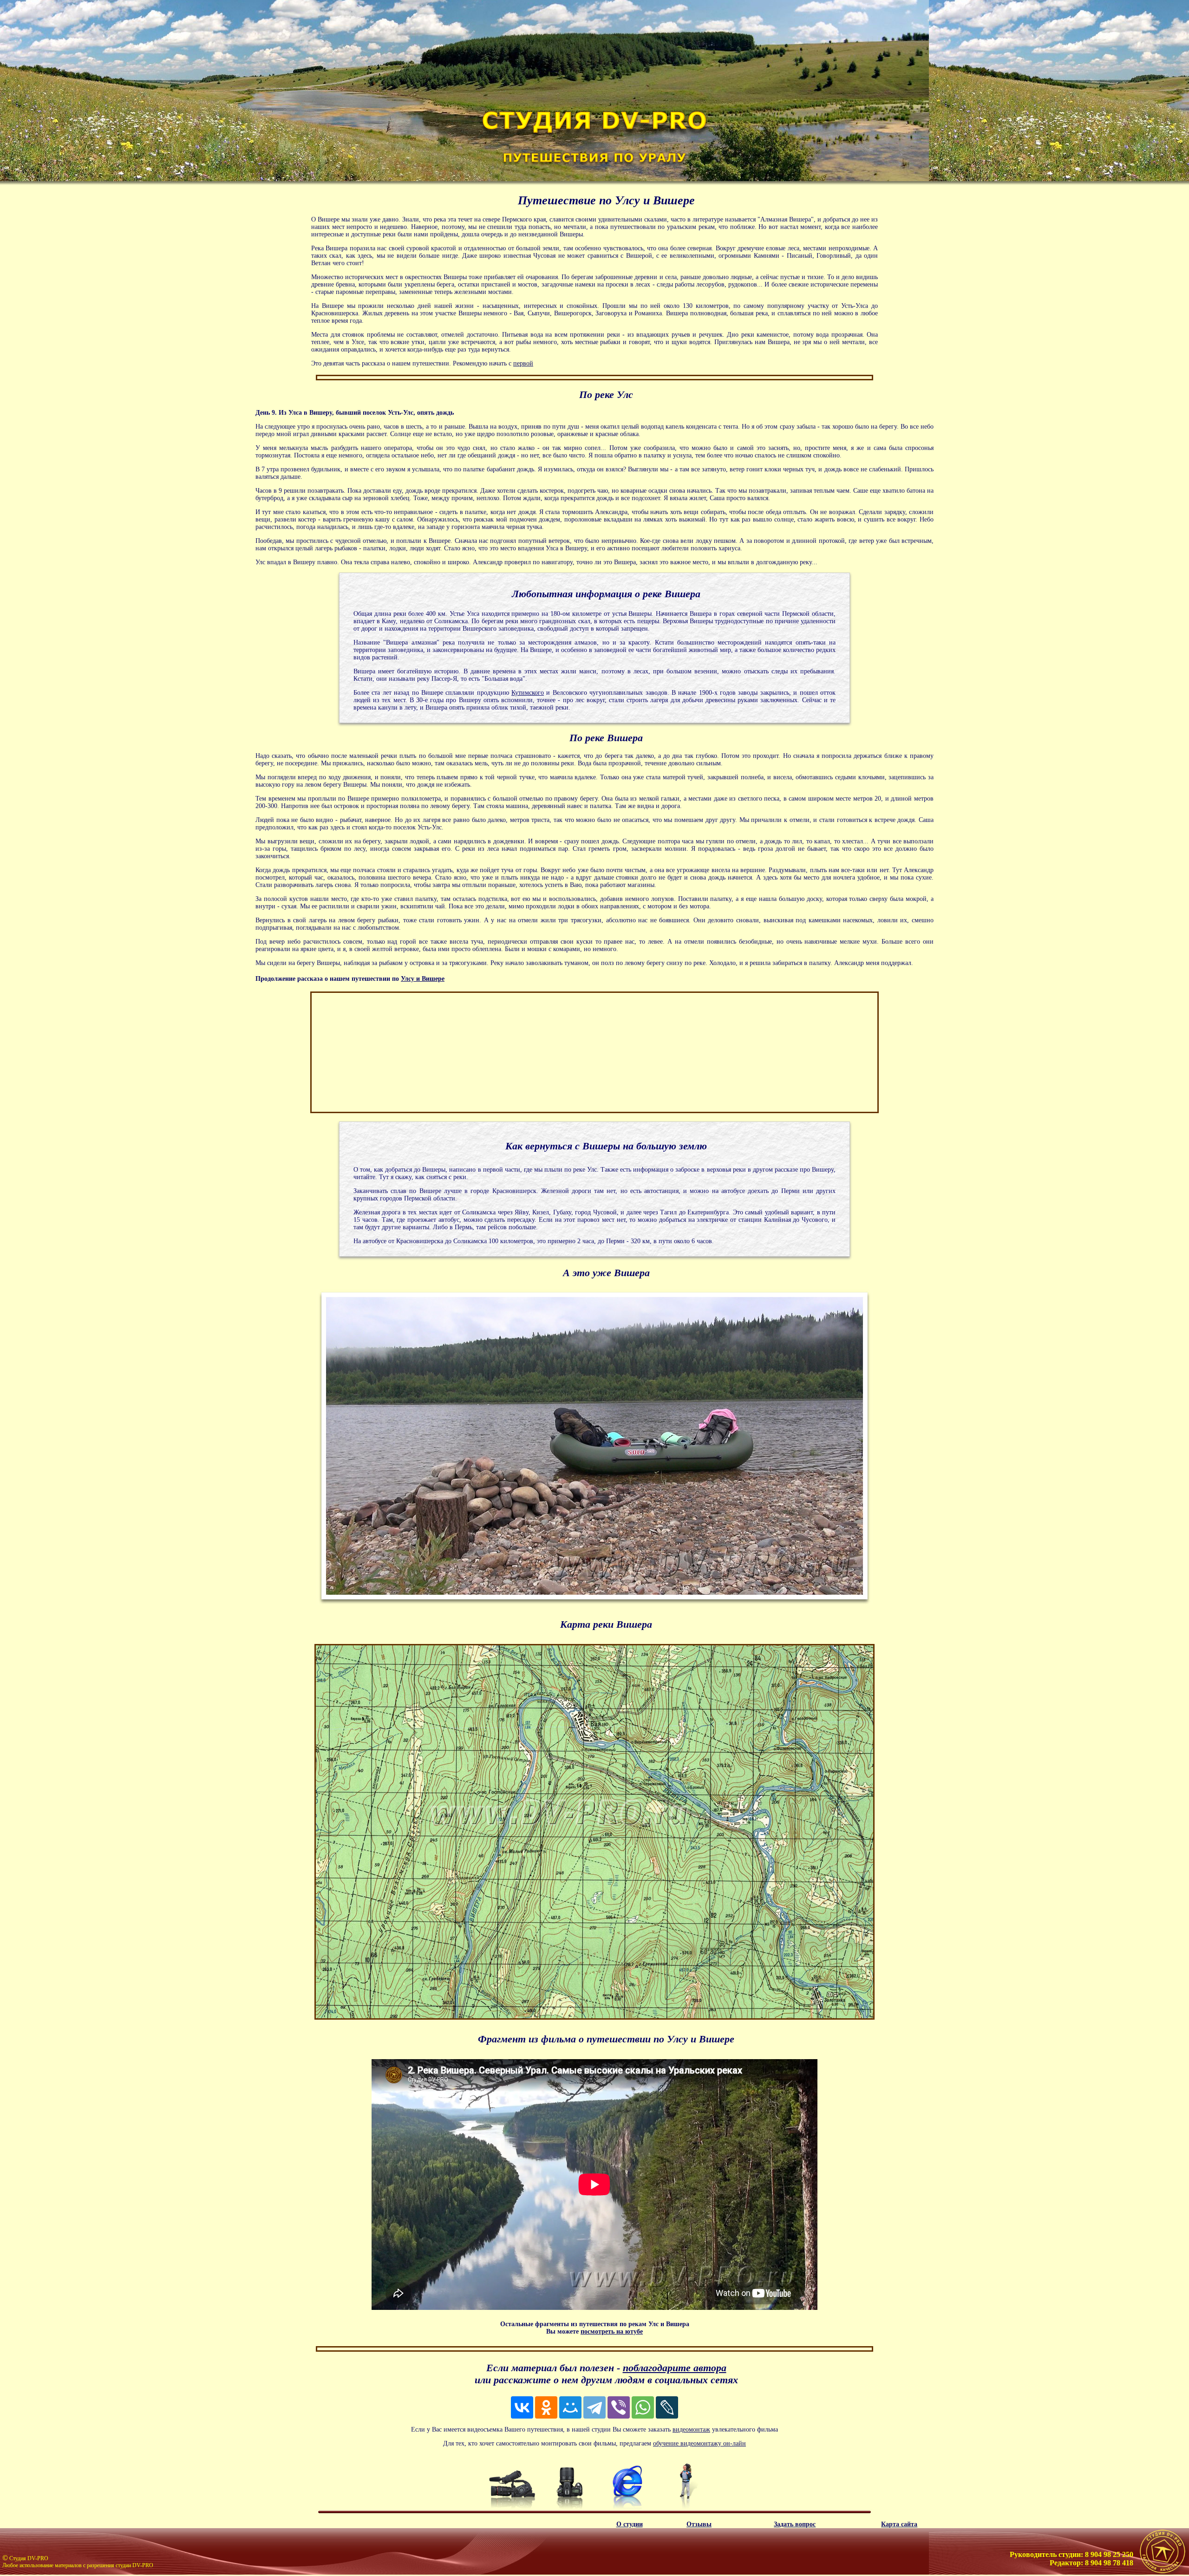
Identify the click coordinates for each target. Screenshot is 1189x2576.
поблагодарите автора (675, 2368)
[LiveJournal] (667, 2407)
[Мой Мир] (570, 2407)
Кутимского (528, 693)
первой (523, 363)
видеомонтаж (691, 2429)
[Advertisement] (383, 1052)
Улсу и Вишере (423, 979)
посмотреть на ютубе (612, 2331)
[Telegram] (594, 2407)
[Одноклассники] (546, 2407)
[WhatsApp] (643, 2407)
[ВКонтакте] (522, 2407)
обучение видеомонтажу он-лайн (699, 2443)
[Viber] (619, 2407)
